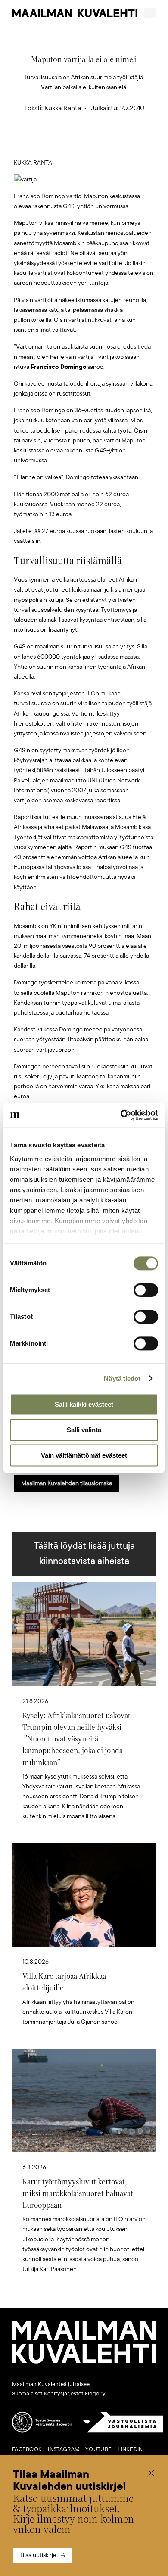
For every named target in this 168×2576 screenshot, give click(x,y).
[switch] (146, 1290)
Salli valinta (84, 1430)
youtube (98, 2449)
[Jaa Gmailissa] (71, 144)
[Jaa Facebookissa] (98, 144)
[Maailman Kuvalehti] (84, 2362)
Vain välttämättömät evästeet (84, 1455)
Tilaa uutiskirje (38, 2555)
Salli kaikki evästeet (84, 1404)
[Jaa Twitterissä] (44, 144)
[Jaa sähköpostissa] (125, 144)
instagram (64, 2449)
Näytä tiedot (122, 1378)
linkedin (130, 2449)
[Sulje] (151, 2474)
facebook (27, 2449)
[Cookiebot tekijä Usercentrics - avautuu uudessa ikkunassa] (121, 1115)
